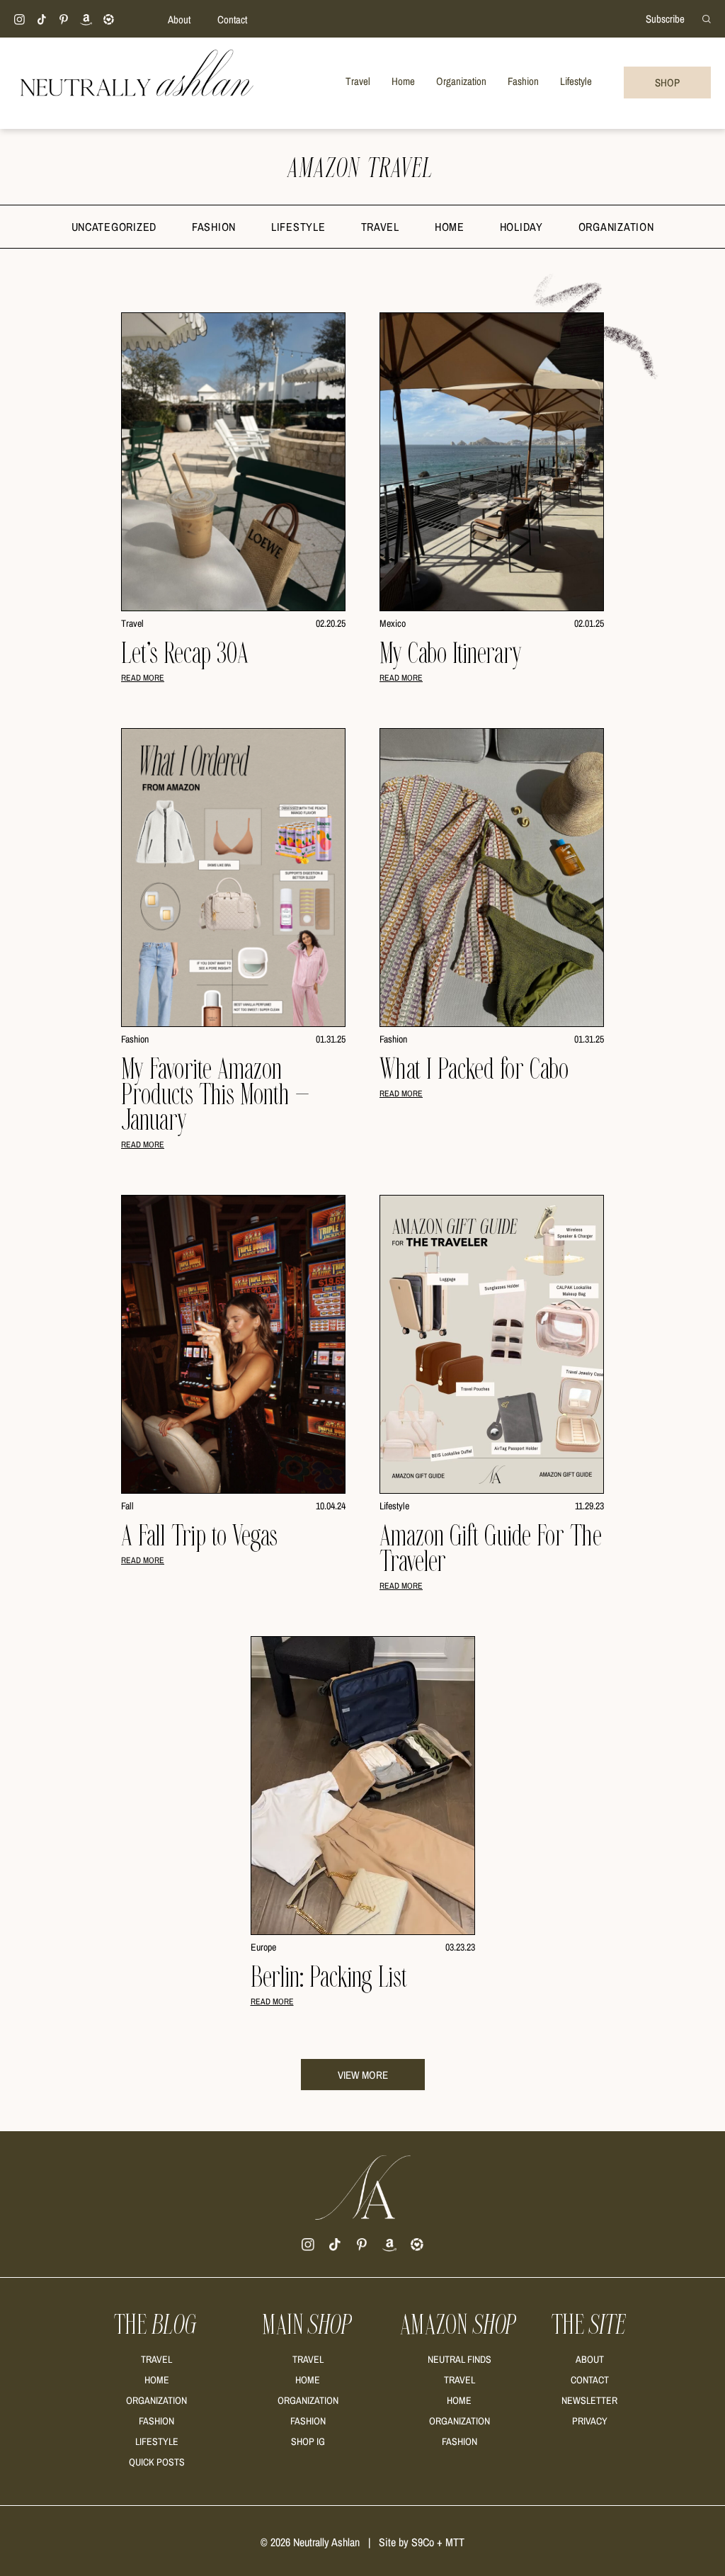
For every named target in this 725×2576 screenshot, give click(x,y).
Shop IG (308, 2441)
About (179, 19)
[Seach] (707, 18)
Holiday (521, 227)
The (156, 2325)
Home (450, 227)
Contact (232, 19)
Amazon (459, 2325)
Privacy (590, 2421)
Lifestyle (298, 227)
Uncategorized (114, 227)
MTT (455, 2542)
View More (363, 2075)
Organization (616, 227)
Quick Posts (157, 2462)
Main (308, 2325)
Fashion (214, 227)
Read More (143, 678)
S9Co (423, 2542)
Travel (380, 227)
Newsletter (589, 2400)
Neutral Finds (459, 2359)
